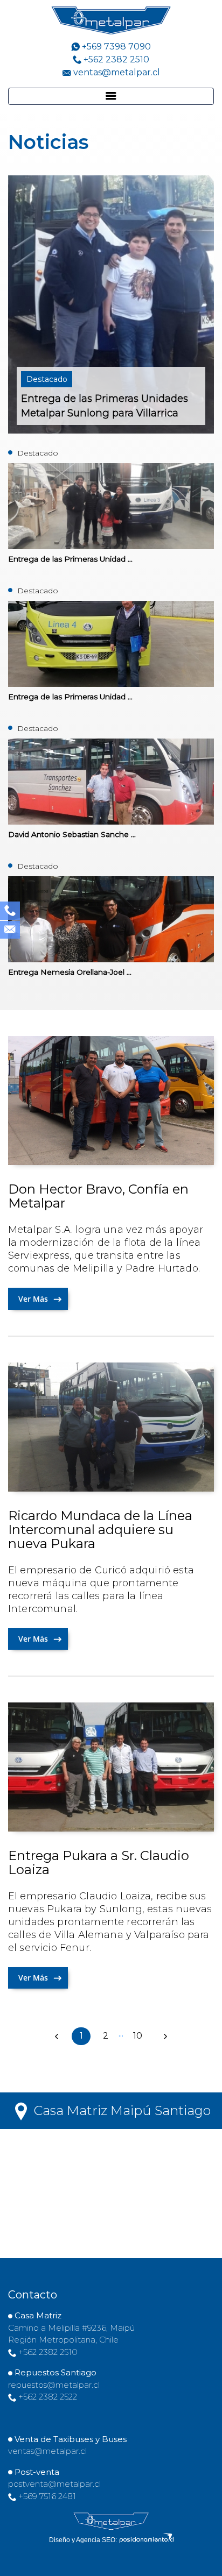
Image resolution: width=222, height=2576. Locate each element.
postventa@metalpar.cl (54, 2484)
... (121, 2034)
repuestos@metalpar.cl (54, 2385)
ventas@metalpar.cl (117, 72)
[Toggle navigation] (111, 96)
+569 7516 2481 (46, 2496)
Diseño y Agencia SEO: (83, 2540)
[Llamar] (10, 909)
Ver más (34, 1299)
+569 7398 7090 (115, 47)
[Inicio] (111, 2521)
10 (141, 2036)
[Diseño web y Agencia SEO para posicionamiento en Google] (146, 2540)
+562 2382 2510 (115, 59)
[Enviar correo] (10, 929)
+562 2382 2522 (48, 2397)
